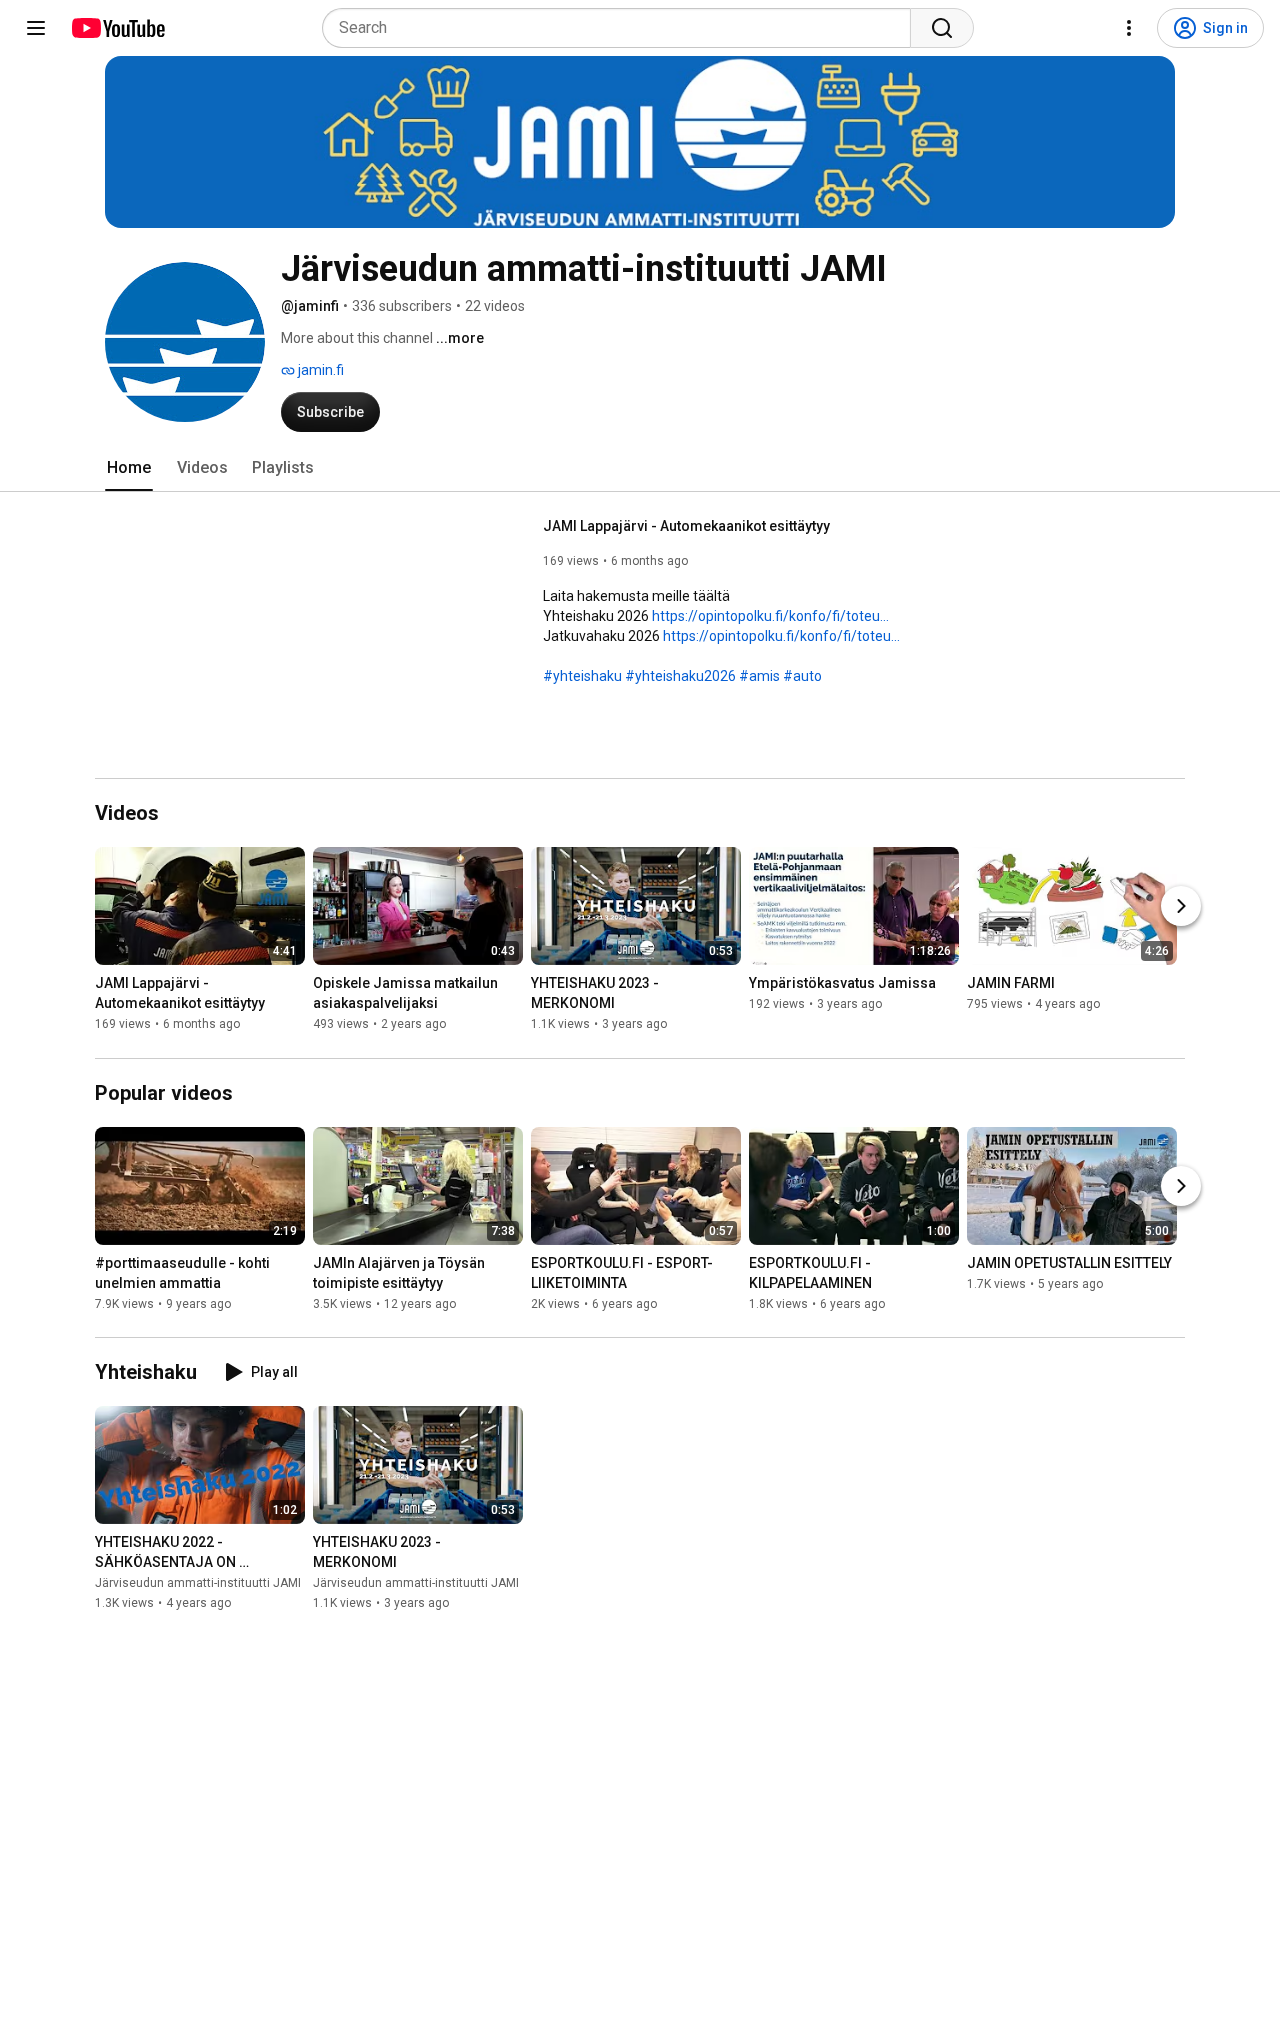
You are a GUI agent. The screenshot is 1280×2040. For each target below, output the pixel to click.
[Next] (1181, 907)
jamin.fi (319, 370)
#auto (802, 676)
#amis (759, 676)
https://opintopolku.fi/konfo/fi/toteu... (770, 616)
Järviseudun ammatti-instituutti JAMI (198, 1583)
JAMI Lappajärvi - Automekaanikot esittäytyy (686, 526)
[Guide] (36, 28)
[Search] (942, 28)
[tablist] (640, 468)
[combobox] (622, 28)
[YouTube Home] (117, 28)
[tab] (129, 468)
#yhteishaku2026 (680, 676)
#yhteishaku (582, 676)
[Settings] (1129, 28)
